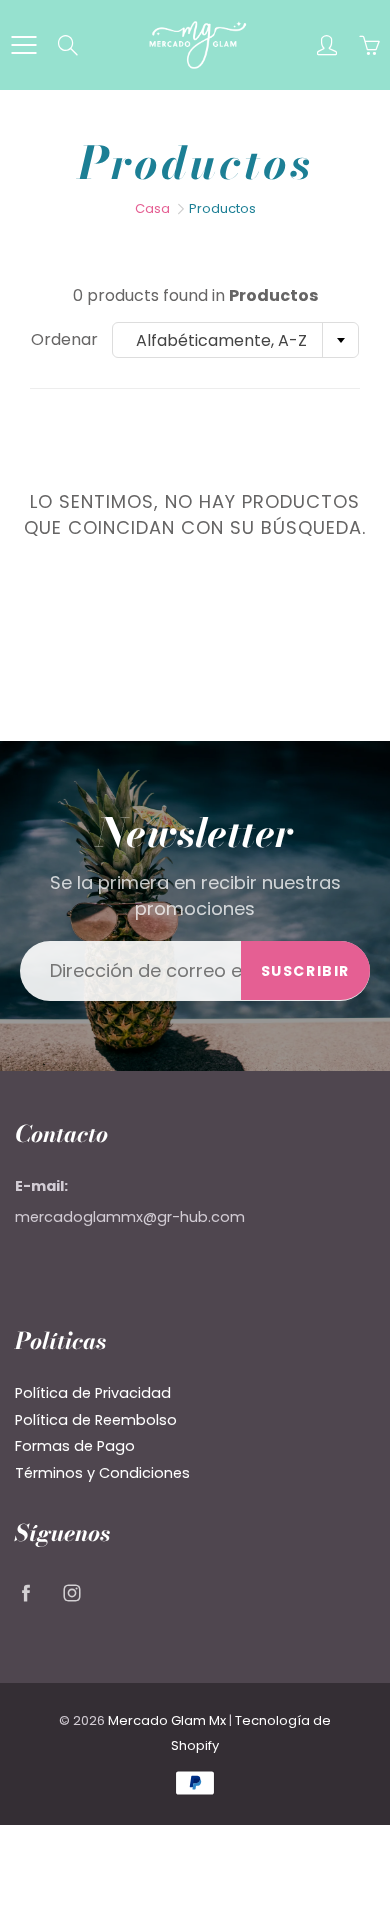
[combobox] (235, 340)
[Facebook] (25, 1592)
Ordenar (64, 340)
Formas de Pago (75, 1446)
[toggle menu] (23, 45)
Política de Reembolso (96, 1420)
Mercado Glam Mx (167, 1720)
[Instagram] (71, 1592)
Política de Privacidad (93, 1393)
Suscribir (305, 971)
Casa (152, 208)
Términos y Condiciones (102, 1473)
